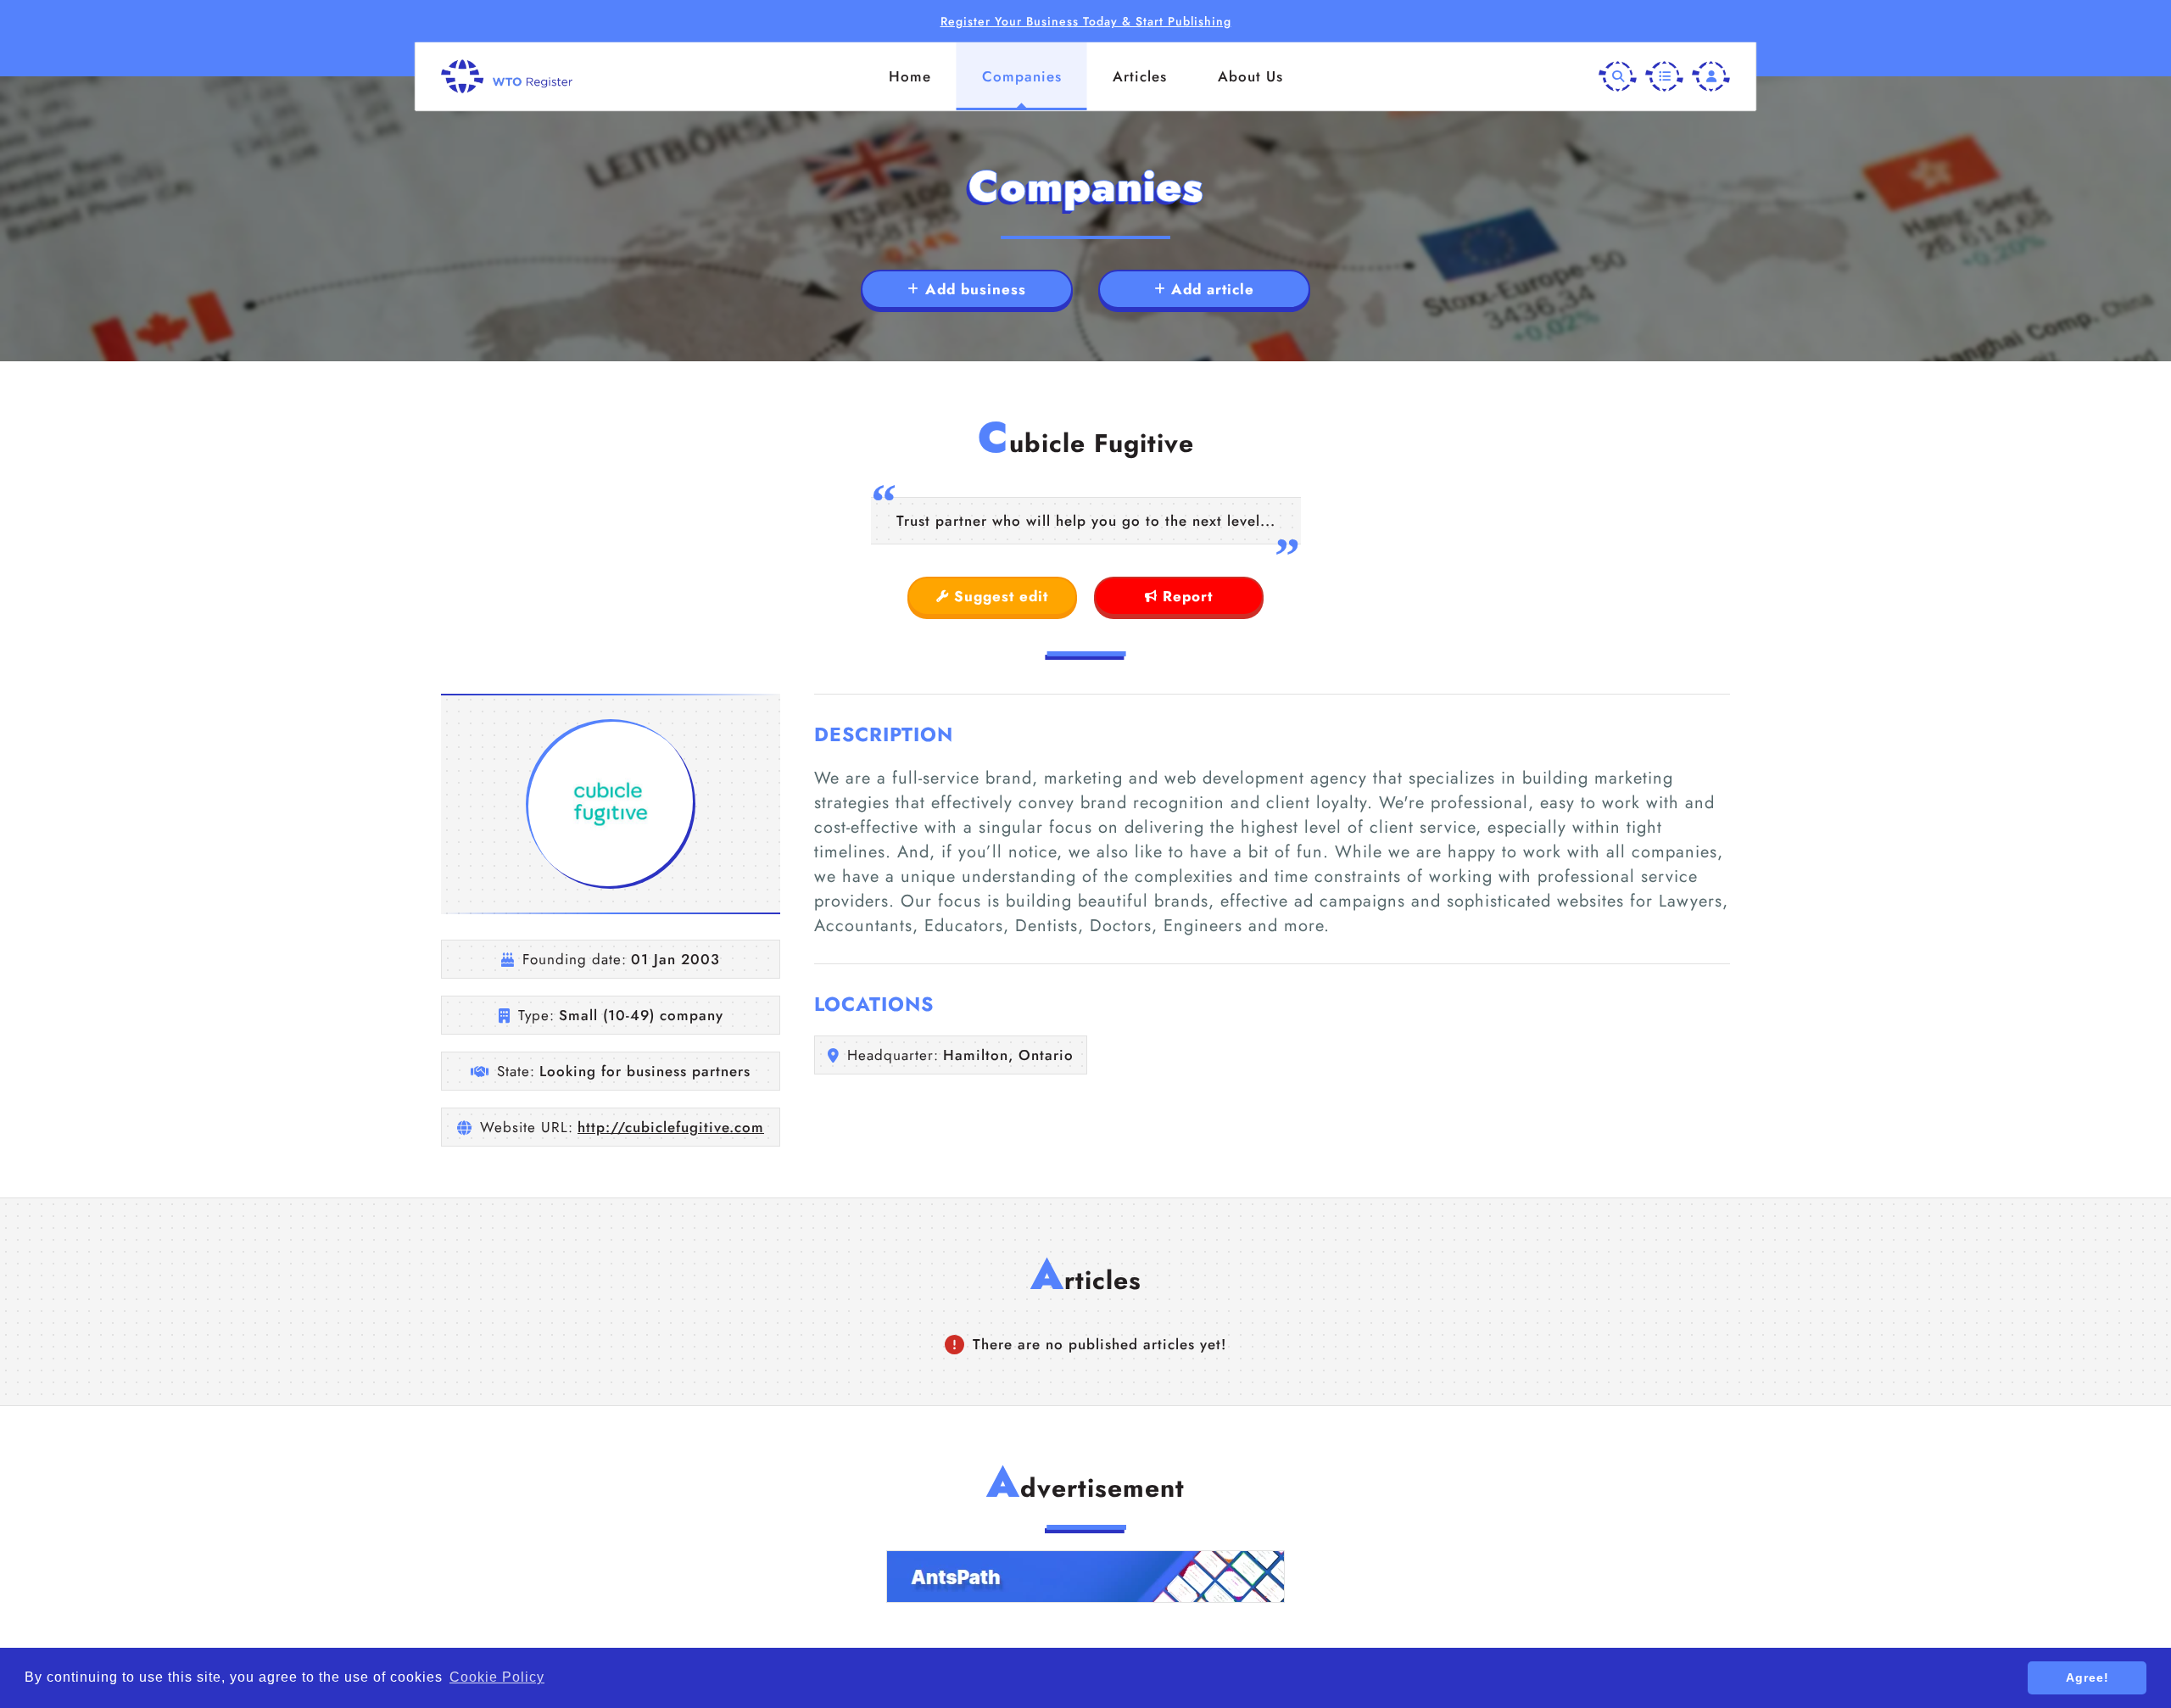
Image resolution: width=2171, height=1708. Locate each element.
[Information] (1664, 77)
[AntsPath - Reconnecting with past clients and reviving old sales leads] (1085, 1577)
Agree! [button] (2087, 1677)
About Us (1250, 76)
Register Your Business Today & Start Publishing (1086, 21)
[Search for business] (1618, 77)
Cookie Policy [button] (497, 1677)
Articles (1140, 76)
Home (910, 76)
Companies (1022, 76)
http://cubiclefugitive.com (671, 1127)
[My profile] (1711, 77)
